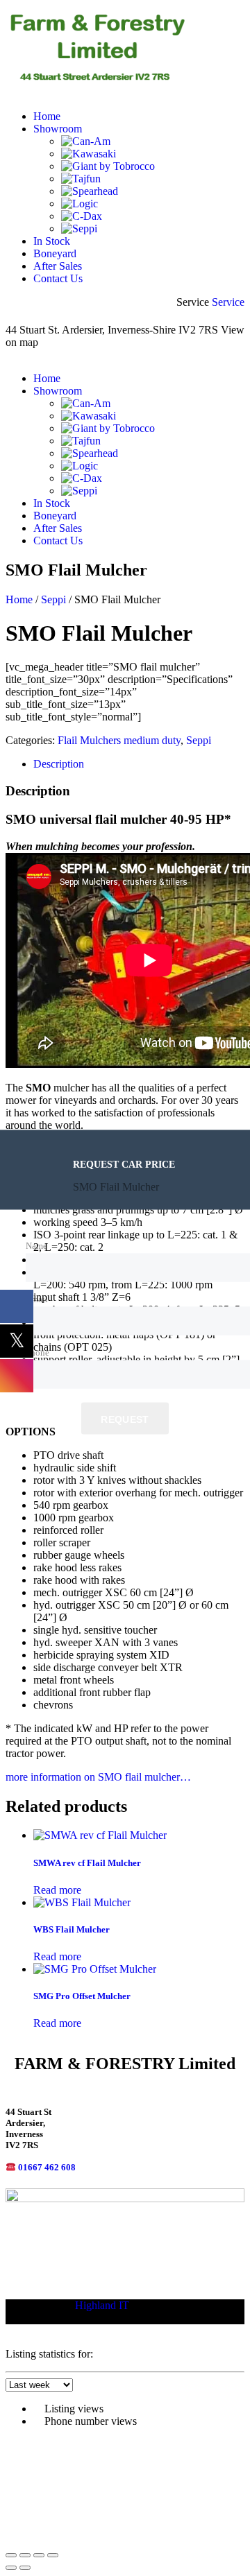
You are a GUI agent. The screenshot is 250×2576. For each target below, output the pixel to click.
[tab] (139, 764)
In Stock (52, 241)
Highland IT (102, 2305)
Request (125, 1419)
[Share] (39, 2555)
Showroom (58, 129)
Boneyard (55, 253)
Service (228, 302)
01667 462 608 (47, 2167)
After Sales (58, 266)
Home (47, 116)
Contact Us (58, 278)
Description (59, 764)
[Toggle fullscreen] (25, 2555)
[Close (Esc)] (53, 2555)
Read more (57, 1890)
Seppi (53, 599)
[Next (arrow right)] (25, 2568)
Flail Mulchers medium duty (119, 740)
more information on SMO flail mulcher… (98, 1777)
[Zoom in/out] (11, 2555)
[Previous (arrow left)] (11, 2568)
